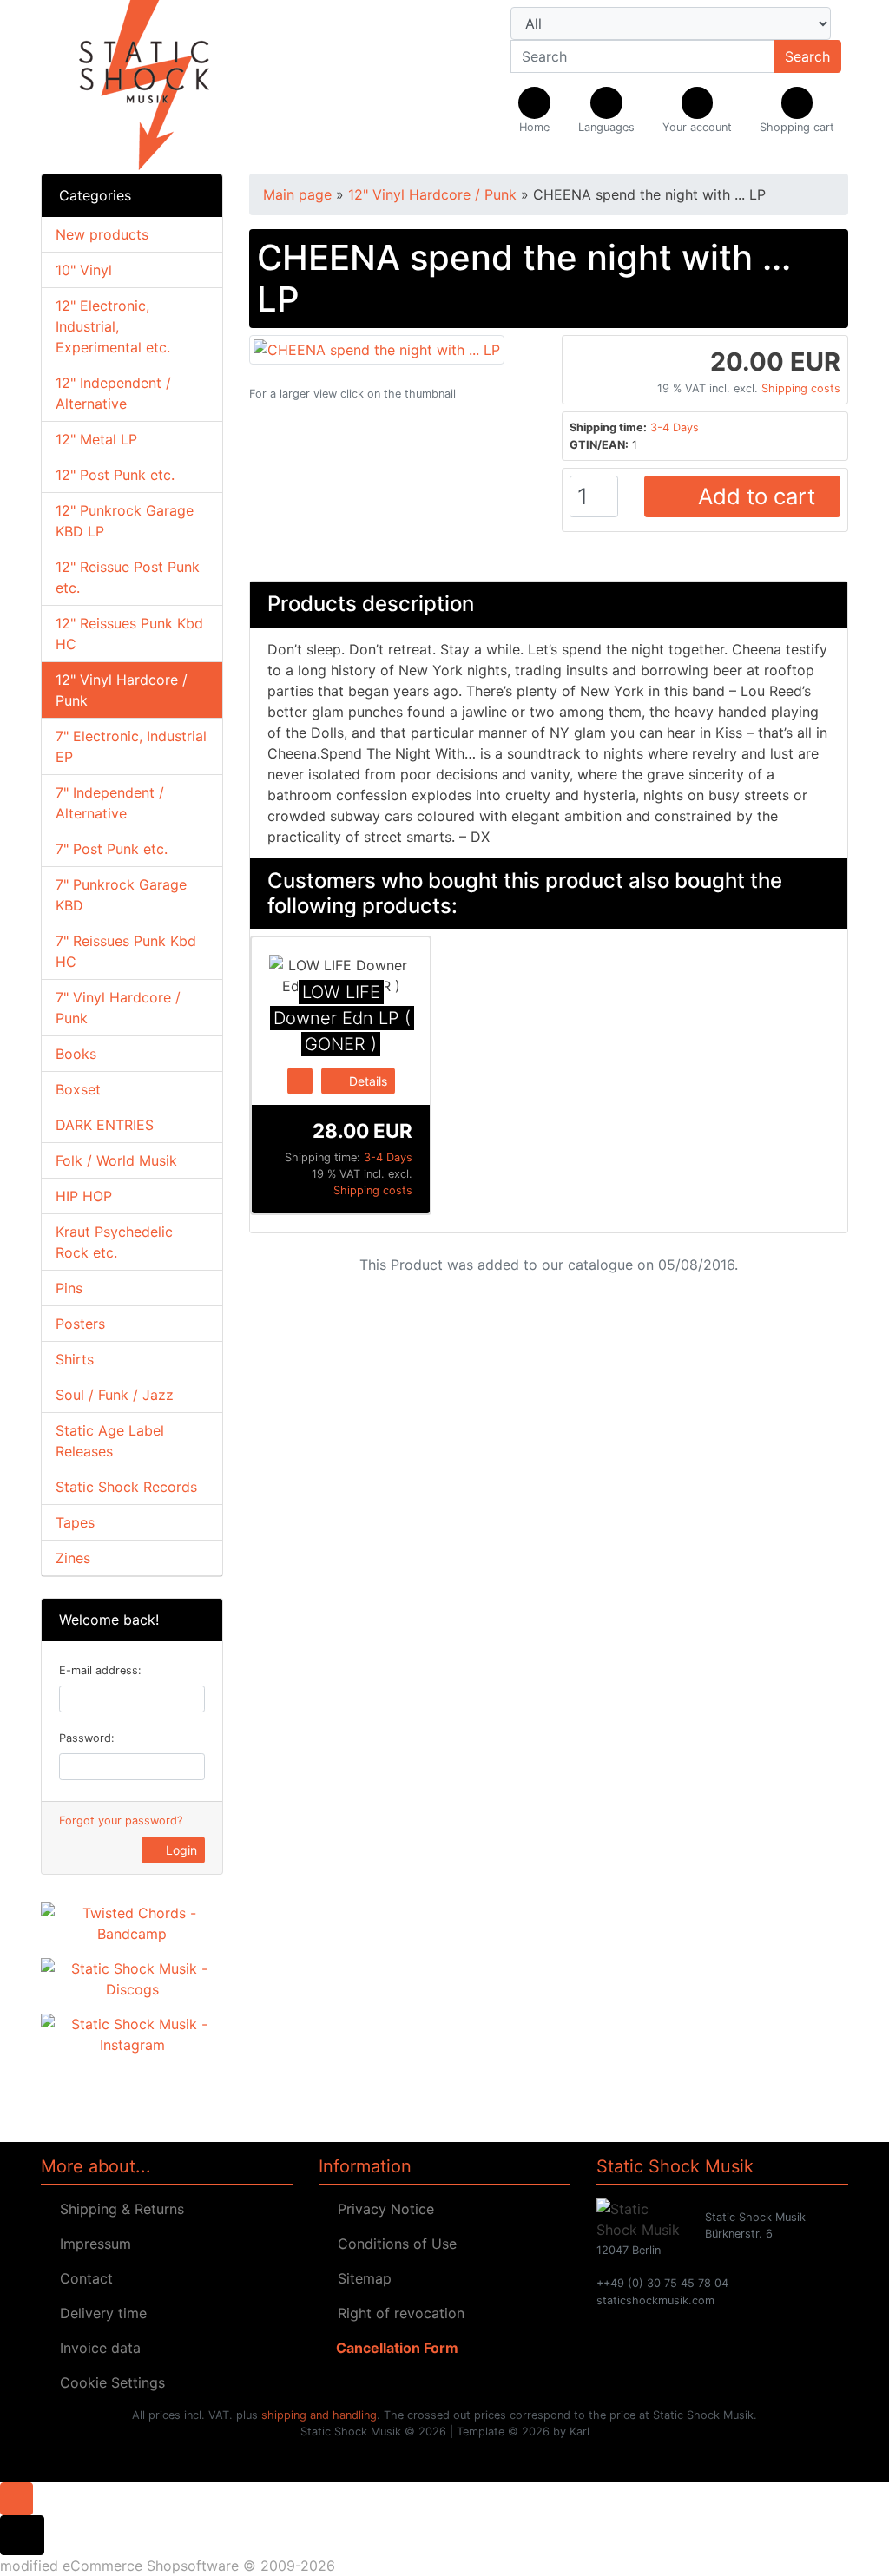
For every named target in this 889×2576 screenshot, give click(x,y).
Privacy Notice (382, 2209)
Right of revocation (397, 2313)
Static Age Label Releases (110, 1441)
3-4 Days (675, 427)
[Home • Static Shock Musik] (167, 87)
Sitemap (360, 2278)
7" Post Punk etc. (112, 849)
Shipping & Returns (118, 2209)
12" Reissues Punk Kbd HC (129, 634)
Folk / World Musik (116, 1160)
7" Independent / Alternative (110, 803)
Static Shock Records (126, 1487)
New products (102, 234)
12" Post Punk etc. (115, 475)
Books (76, 1054)
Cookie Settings (108, 2382)
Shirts (75, 1359)
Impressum (91, 2244)
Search (807, 56)
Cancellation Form (394, 2348)
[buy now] (300, 1080)
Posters (80, 1324)
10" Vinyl (84, 270)
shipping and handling (319, 2415)
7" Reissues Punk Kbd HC (126, 951)
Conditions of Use (393, 2244)
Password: (87, 1738)
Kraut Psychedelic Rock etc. (114, 1242)
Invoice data (96, 2348)
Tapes (75, 1522)
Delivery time (99, 2313)
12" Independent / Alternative (113, 393)
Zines (73, 1558)
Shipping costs (801, 388)
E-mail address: (100, 1670)
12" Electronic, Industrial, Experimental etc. (113, 326)
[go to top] (16, 2497)
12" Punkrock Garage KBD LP (125, 521)
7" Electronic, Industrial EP (131, 746)
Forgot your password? (121, 1820)
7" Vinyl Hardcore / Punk (118, 1008)
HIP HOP (84, 1196)
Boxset (78, 1089)
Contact (82, 2278)
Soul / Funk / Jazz (115, 1395)
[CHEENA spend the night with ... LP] (377, 348)
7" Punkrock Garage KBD (121, 895)
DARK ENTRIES (105, 1125)
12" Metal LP (96, 439)
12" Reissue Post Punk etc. (128, 577)
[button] (606, 111)
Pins (69, 1288)
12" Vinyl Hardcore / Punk (122, 690)
